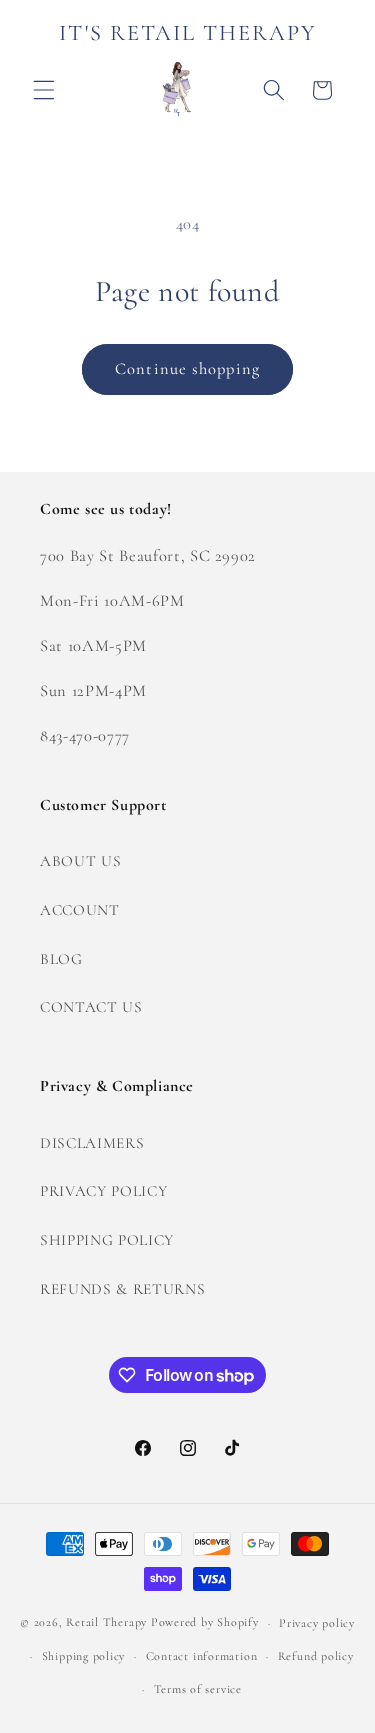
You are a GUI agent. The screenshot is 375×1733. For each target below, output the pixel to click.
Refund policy (316, 1656)
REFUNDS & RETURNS (122, 1289)
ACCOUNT (80, 910)
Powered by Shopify (205, 1623)
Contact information (202, 1656)
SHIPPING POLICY (107, 1240)
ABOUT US (80, 861)
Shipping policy (84, 1656)
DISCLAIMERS (92, 1143)
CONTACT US (91, 1007)
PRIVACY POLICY (103, 1191)
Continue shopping (187, 369)
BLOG (61, 959)
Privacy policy (317, 1623)
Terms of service (198, 1689)
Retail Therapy (106, 1623)
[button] (44, 90)
